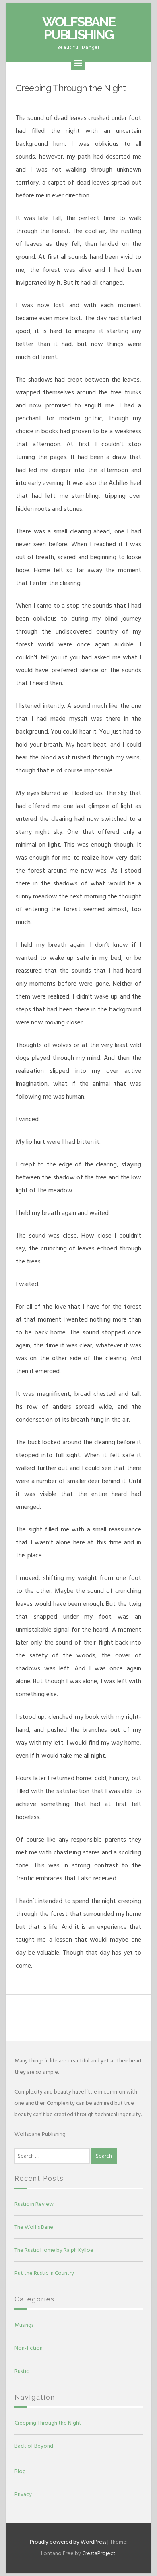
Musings (24, 2325)
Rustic (22, 2371)
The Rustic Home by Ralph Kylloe (54, 2250)
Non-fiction (29, 2348)
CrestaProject (99, 2553)
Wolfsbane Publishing (79, 28)
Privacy (23, 2494)
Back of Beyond (34, 2446)
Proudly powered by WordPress (68, 2542)
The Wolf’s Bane (34, 2227)
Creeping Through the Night (48, 2423)
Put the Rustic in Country (44, 2273)
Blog (20, 2471)
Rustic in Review (34, 2204)
